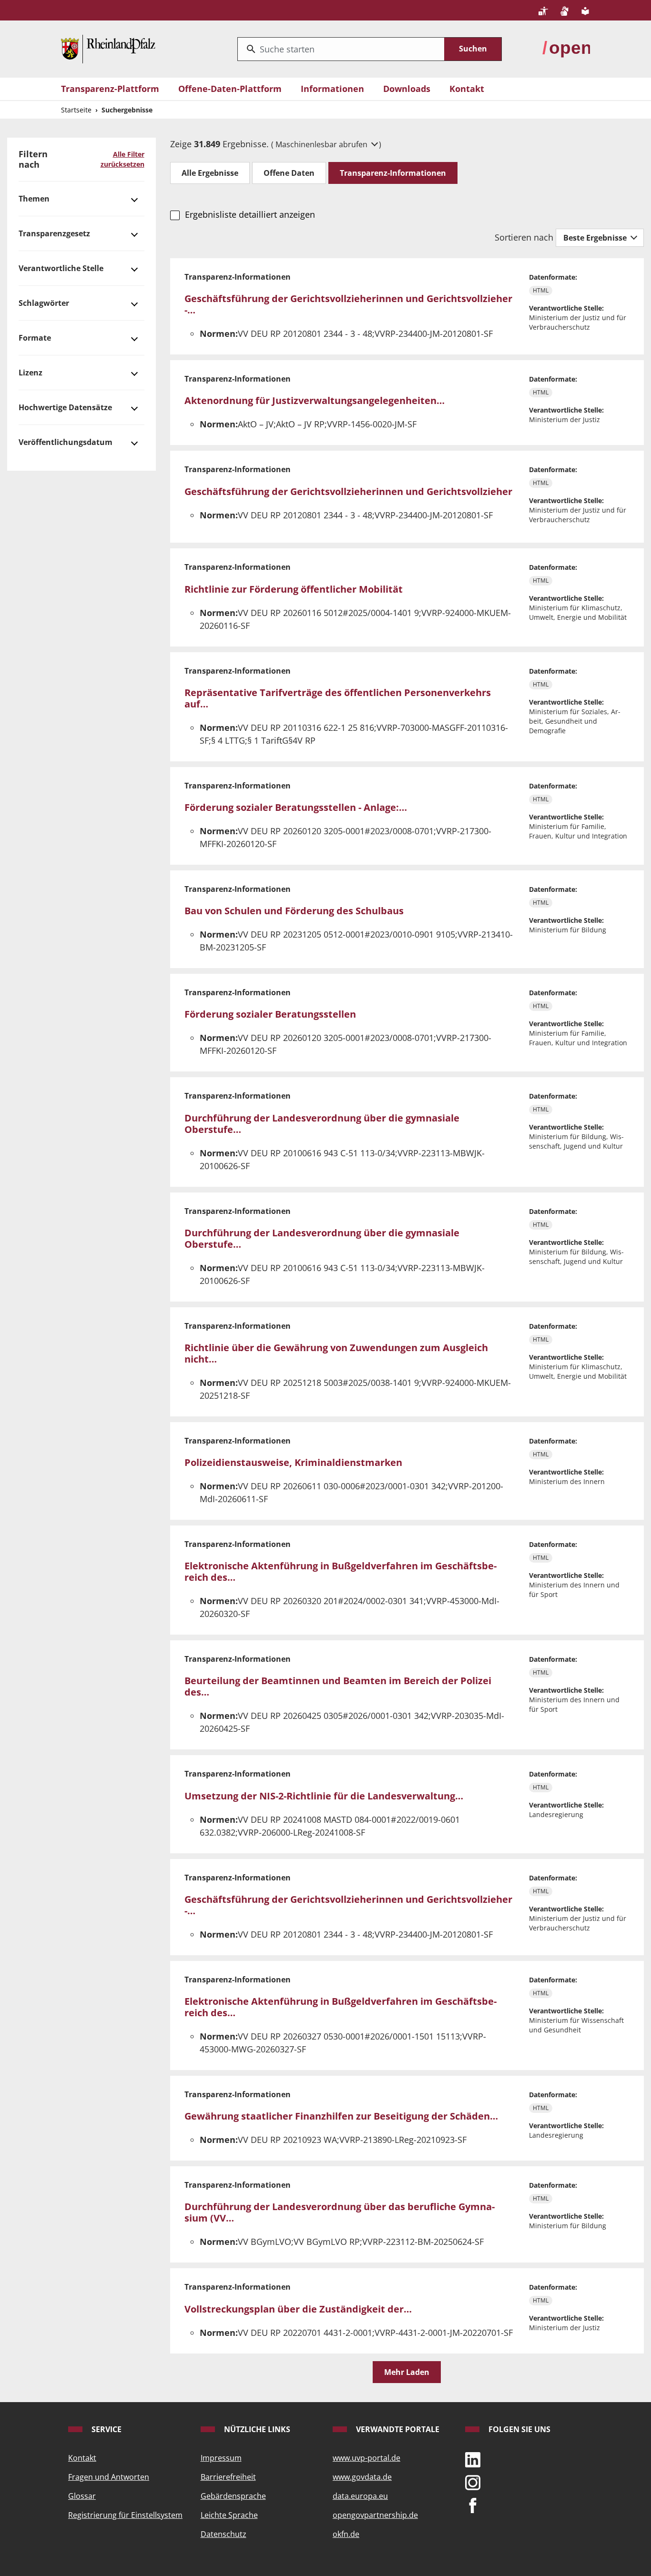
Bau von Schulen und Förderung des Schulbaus (294, 911)
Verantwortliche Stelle (61, 268)
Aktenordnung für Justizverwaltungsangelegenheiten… (315, 400)
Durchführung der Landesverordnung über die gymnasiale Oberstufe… (322, 1124)
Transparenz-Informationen (393, 173)
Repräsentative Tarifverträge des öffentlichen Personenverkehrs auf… (338, 698)
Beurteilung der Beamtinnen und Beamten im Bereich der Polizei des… (338, 1686)
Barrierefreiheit (228, 2477)
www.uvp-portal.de (366, 2458)
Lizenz (31, 373)
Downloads (407, 89)
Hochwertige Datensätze (65, 407)
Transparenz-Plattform (110, 89)
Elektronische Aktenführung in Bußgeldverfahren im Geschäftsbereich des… (341, 1571)
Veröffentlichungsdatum (66, 442)
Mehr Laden (407, 2372)
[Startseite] (108, 48)
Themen (34, 199)
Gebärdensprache (233, 2496)
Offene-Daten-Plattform (230, 89)
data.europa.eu (360, 2496)
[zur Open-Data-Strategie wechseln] (566, 48)
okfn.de (346, 2534)
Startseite (76, 110)
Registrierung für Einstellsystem (125, 2515)
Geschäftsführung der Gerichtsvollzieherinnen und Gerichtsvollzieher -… (348, 304)
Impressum (221, 2458)
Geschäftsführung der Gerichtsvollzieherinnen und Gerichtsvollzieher (348, 491)
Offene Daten (289, 173)
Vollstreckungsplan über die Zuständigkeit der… (298, 2309)
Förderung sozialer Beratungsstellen (270, 1014)
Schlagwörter (44, 303)
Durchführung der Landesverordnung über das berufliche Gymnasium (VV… (340, 2212)
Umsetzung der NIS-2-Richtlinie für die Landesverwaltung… (324, 1796)
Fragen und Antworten (109, 2477)
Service (106, 2429)
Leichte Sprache (229, 2515)
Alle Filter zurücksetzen (122, 159)
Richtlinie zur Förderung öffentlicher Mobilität (294, 589)
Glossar (82, 2496)
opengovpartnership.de (375, 2515)
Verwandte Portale (397, 2429)
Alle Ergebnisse (210, 173)
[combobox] (341, 49)
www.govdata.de (362, 2477)
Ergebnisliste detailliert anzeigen (250, 214)
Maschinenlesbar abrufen (322, 144)
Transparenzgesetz (54, 233)
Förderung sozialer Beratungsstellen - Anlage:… (296, 807)
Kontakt (467, 89)
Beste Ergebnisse (596, 238)
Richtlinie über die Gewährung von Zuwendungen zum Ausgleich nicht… (336, 1353)
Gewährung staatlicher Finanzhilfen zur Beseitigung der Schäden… (341, 2116)
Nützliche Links (256, 2429)
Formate (35, 338)
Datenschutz (224, 2534)
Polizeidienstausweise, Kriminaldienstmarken (293, 1462)
